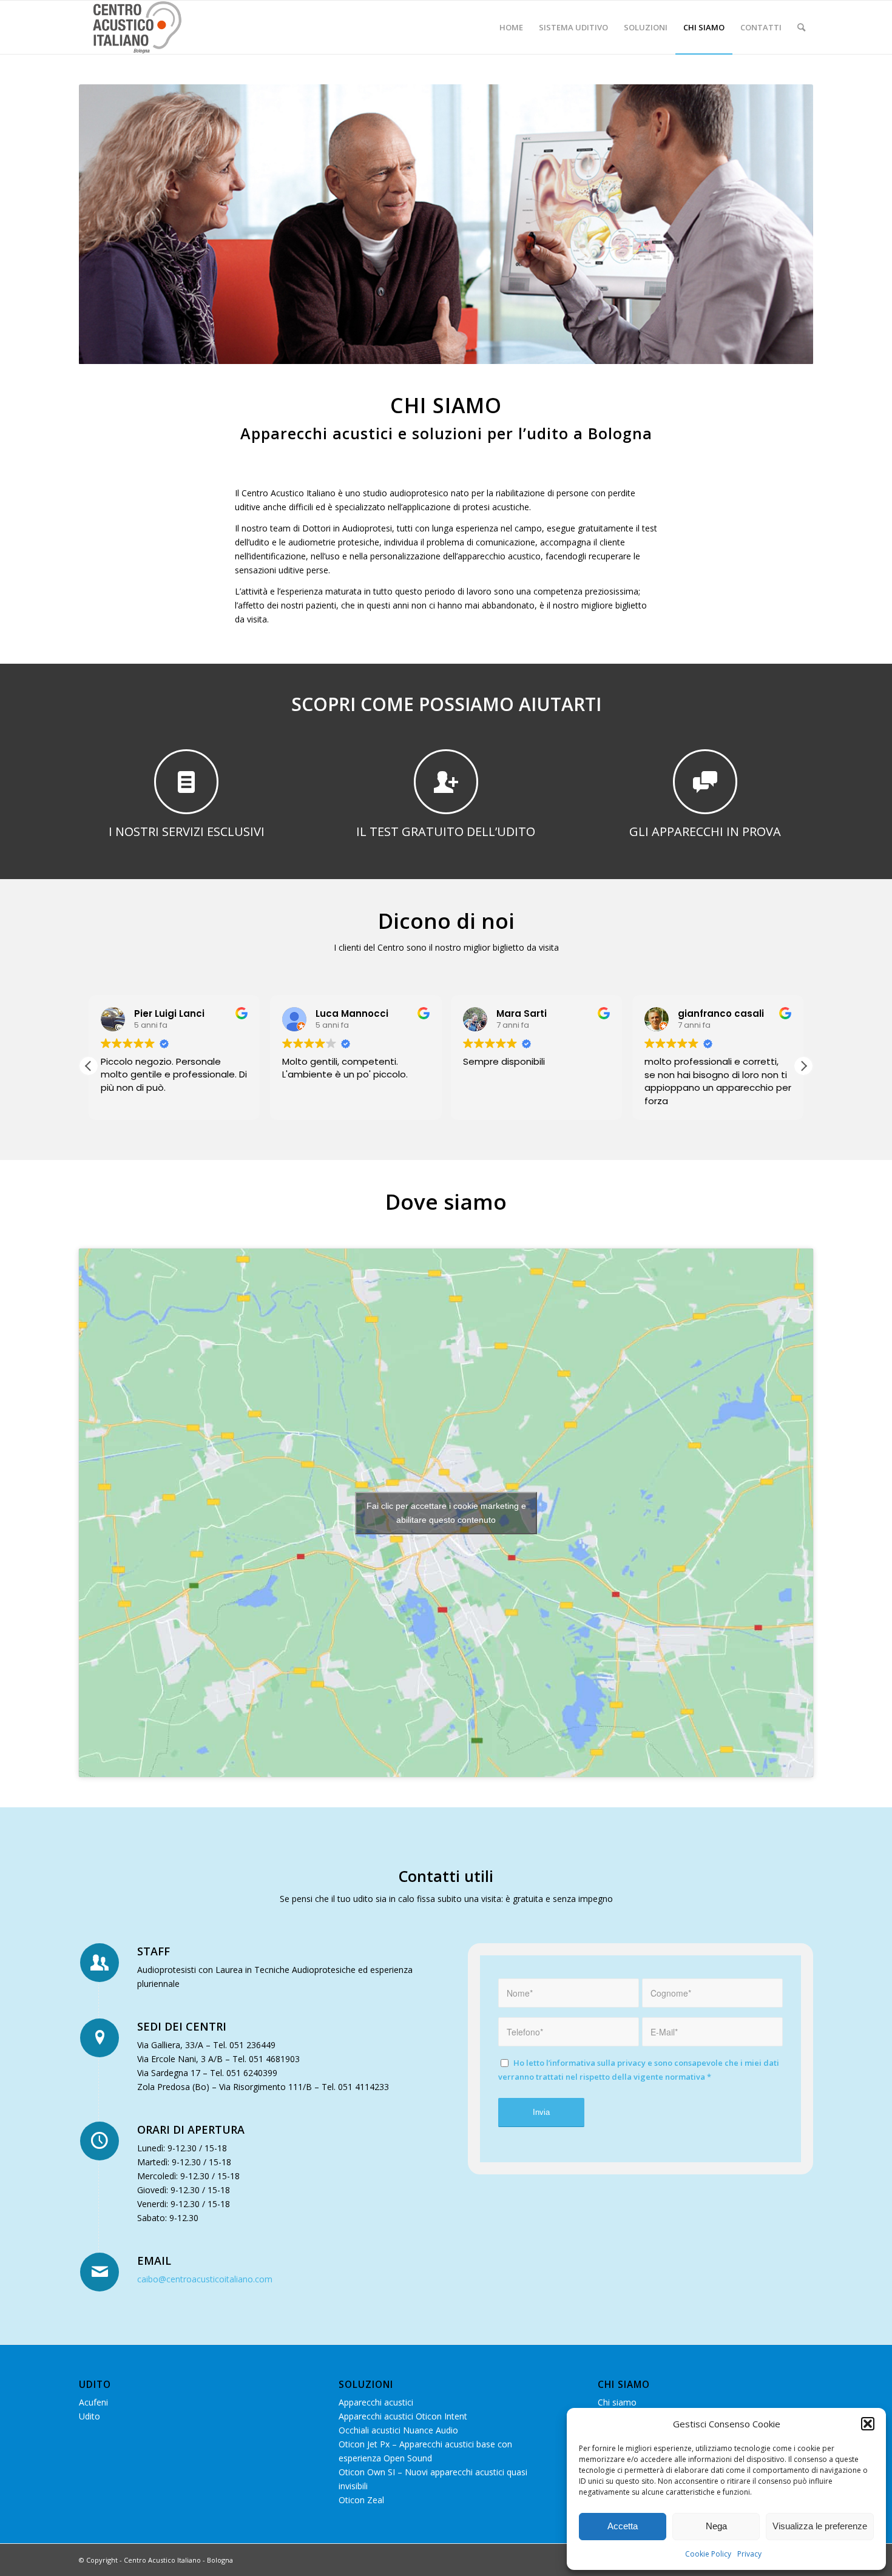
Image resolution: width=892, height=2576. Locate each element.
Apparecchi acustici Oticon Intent (403, 2416)
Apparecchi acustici (376, 2402)
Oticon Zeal (361, 2500)
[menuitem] (511, 27)
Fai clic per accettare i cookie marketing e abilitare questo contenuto (446, 1513)
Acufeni (93, 2402)
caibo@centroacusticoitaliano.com (205, 2279)
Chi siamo (617, 2402)
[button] (868, 2424)
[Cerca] (801, 27)
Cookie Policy (708, 2554)
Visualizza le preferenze (820, 2526)
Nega (716, 2526)
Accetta (623, 2526)
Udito (90, 2416)
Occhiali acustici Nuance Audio (398, 2430)
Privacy (749, 2554)
